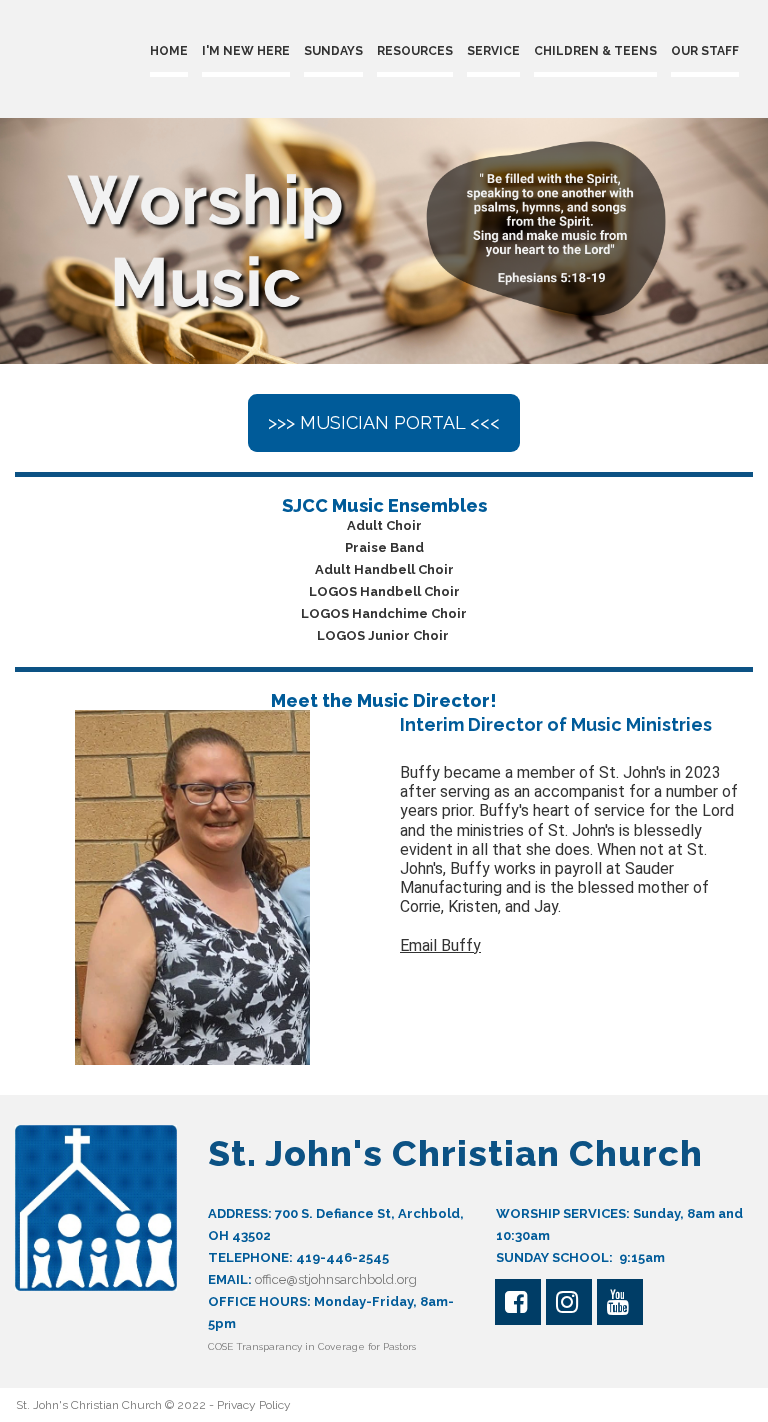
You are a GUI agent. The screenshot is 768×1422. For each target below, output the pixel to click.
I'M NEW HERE (246, 51)
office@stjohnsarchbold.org (336, 1279)
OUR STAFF (705, 51)
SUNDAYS (333, 51)
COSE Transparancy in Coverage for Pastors (313, 1346)
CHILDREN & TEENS (595, 51)
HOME (169, 51)
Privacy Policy (254, 1405)
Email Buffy (440, 945)
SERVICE (493, 51)
